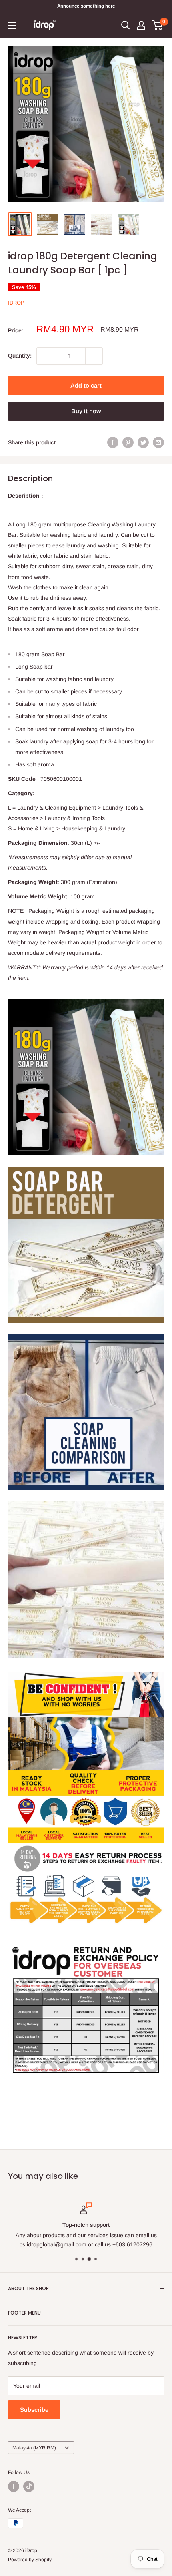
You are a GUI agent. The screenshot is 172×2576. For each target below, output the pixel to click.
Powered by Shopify (30, 2560)
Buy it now (86, 411)
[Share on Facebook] (113, 442)
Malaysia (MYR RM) (34, 2448)
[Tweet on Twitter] (143, 442)
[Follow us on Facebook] (14, 2486)
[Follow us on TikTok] (29, 2486)
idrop (16, 303)
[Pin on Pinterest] (128, 442)
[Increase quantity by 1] (94, 356)
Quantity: (20, 356)
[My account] (141, 25)
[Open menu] (12, 26)
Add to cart (86, 385)
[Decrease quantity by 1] (45, 356)
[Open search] (126, 25)
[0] (157, 25)
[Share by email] (158, 442)
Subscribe (34, 2410)
